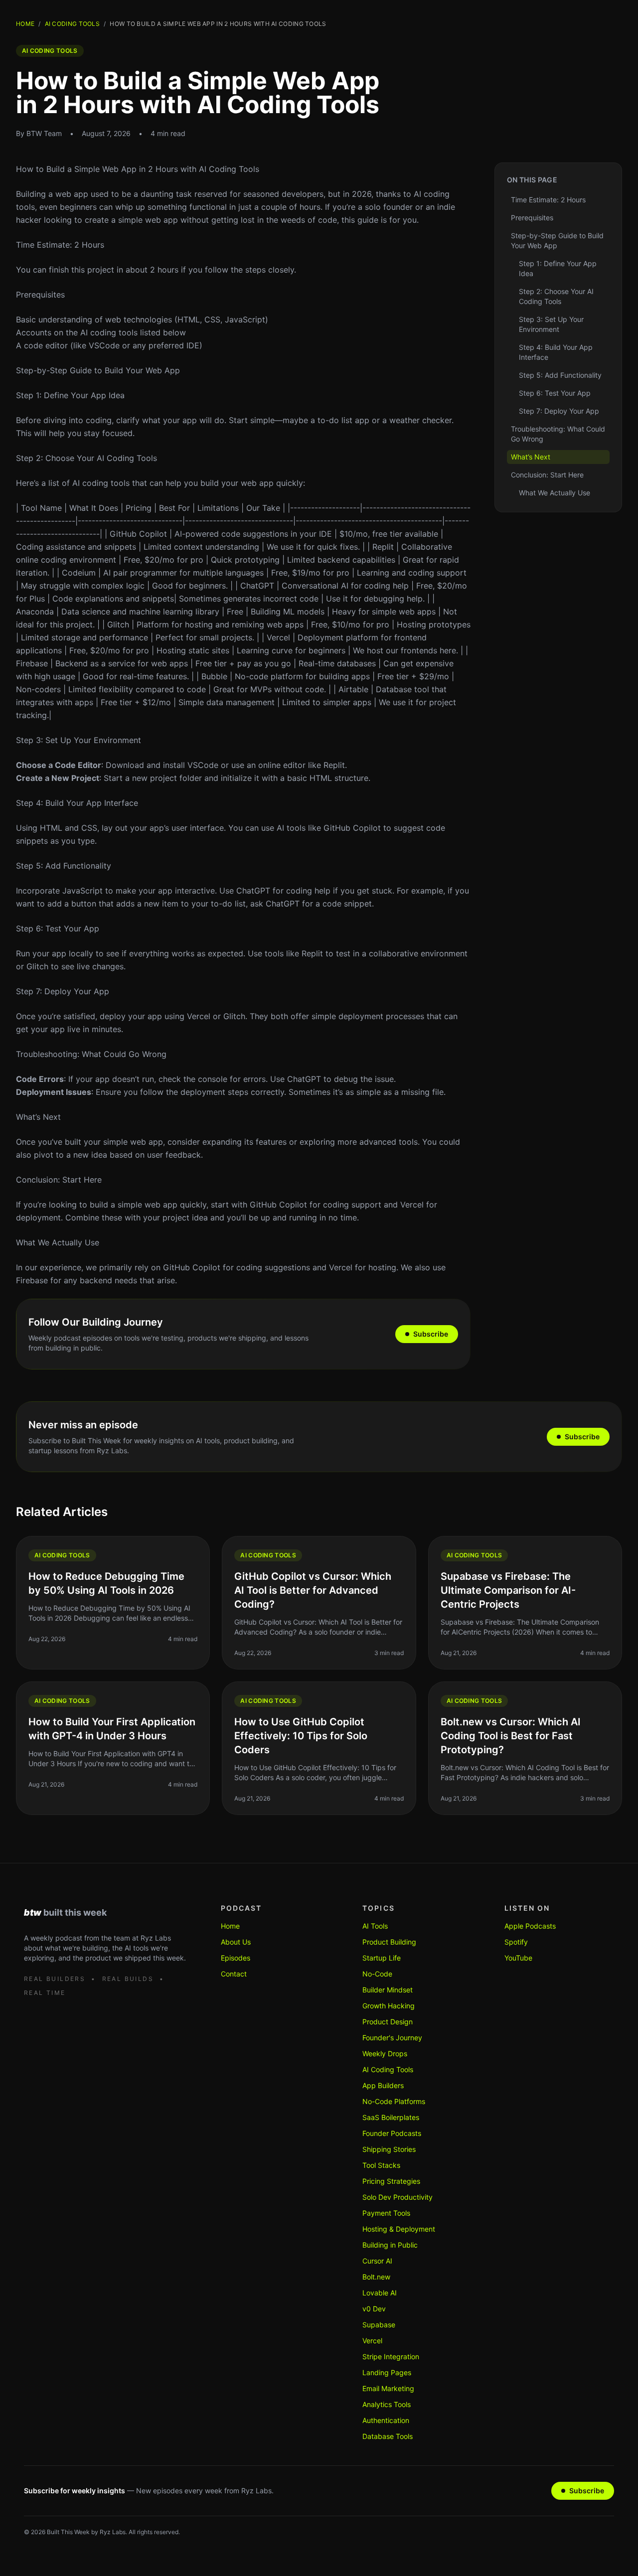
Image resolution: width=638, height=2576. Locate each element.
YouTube (518, 1958)
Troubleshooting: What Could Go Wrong (91, 1054)
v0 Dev (374, 2309)
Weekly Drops (385, 2053)
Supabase (379, 2325)
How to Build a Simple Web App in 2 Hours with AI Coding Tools (138, 169)
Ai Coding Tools (73, 24)
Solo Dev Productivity (398, 2197)
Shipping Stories (389, 2149)
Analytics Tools (387, 2404)
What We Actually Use (58, 1242)
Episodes (236, 1958)
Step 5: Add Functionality (64, 866)
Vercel (372, 2341)
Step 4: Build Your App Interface (77, 803)
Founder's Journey (392, 2038)
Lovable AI (380, 2293)
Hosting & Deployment (399, 2229)
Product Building (389, 1942)
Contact (234, 1974)
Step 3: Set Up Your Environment (79, 740)
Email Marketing (388, 2388)
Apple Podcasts (530, 1926)
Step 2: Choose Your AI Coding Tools (86, 458)
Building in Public (390, 2245)
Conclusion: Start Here (59, 1180)
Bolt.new (376, 2277)
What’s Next (38, 1117)
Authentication (386, 2420)
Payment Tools (386, 2213)
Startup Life (382, 1958)
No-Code (377, 1974)
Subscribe (431, 1334)
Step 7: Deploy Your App (63, 991)
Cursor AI (377, 2261)
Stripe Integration (391, 2356)
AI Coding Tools (388, 2069)
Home (25, 24)
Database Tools (388, 2436)
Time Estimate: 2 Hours (60, 245)
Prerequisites (40, 295)
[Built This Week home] (106, 1912)
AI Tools (375, 1926)
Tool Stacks (381, 2165)
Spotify (516, 1942)
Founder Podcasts (392, 2133)
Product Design (388, 2022)
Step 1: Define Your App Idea (70, 395)
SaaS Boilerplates (391, 2117)
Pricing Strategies (391, 2181)
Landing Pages (387, 2372)
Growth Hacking (389, 2006)
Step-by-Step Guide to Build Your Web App (98, 370)
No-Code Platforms (394, 2101)
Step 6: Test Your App (58, 928)
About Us (236, 1942)
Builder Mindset (388, 1990)
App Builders (383, 2085)
